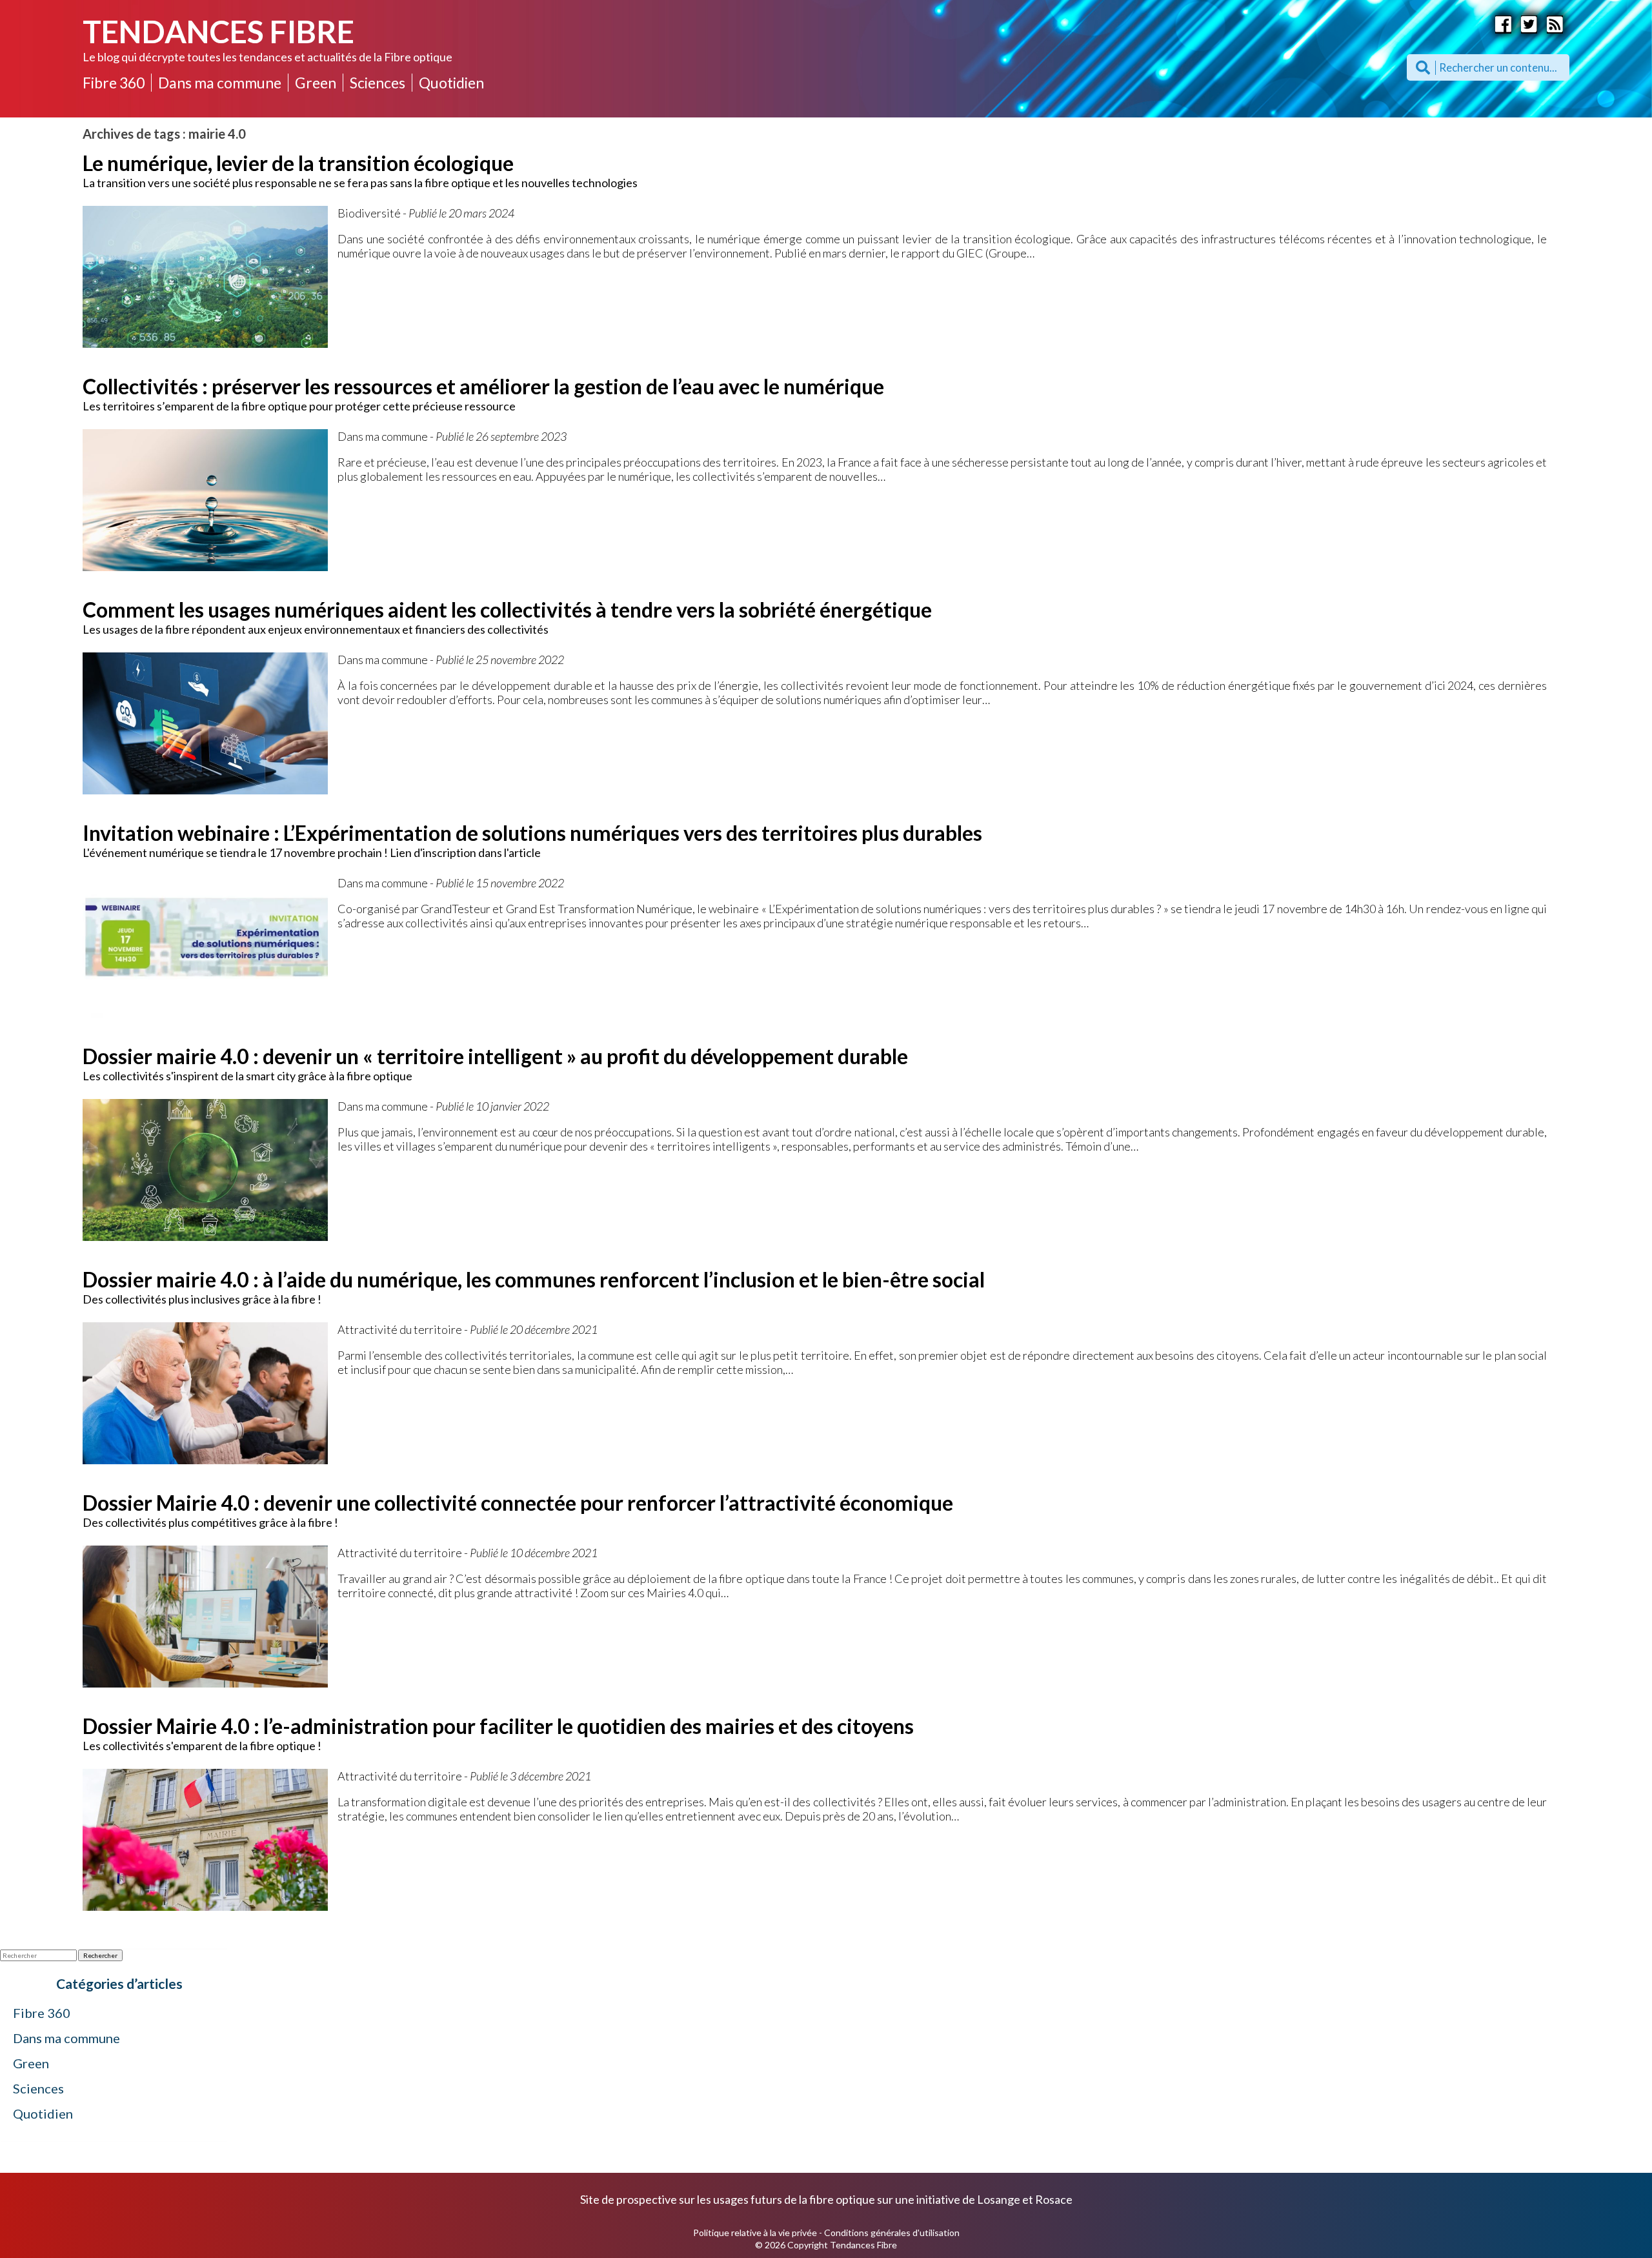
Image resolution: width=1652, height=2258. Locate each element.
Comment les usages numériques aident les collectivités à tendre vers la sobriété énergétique (507, 610)
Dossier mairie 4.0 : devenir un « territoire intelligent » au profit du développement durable (495, 1056)
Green (316, 83)
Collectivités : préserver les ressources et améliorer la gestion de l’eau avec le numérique (483, 386)
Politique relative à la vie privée (755, 2233)
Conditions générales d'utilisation (892, 2233)
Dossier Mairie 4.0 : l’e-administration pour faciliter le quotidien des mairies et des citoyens (498, 1726)
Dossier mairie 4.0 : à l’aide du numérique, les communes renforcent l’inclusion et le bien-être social (534, 1279)
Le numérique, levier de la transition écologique (298, 163)
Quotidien (451, 83)
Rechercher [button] (100, 1955)
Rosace (1054, 2199)
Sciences (378, 83)
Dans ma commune (220, 83)
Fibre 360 (114, 83)
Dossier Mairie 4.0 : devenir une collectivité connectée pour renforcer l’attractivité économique (518, 1503)
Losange (999, 2199)
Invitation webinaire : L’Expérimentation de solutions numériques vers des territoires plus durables (532, 833)
